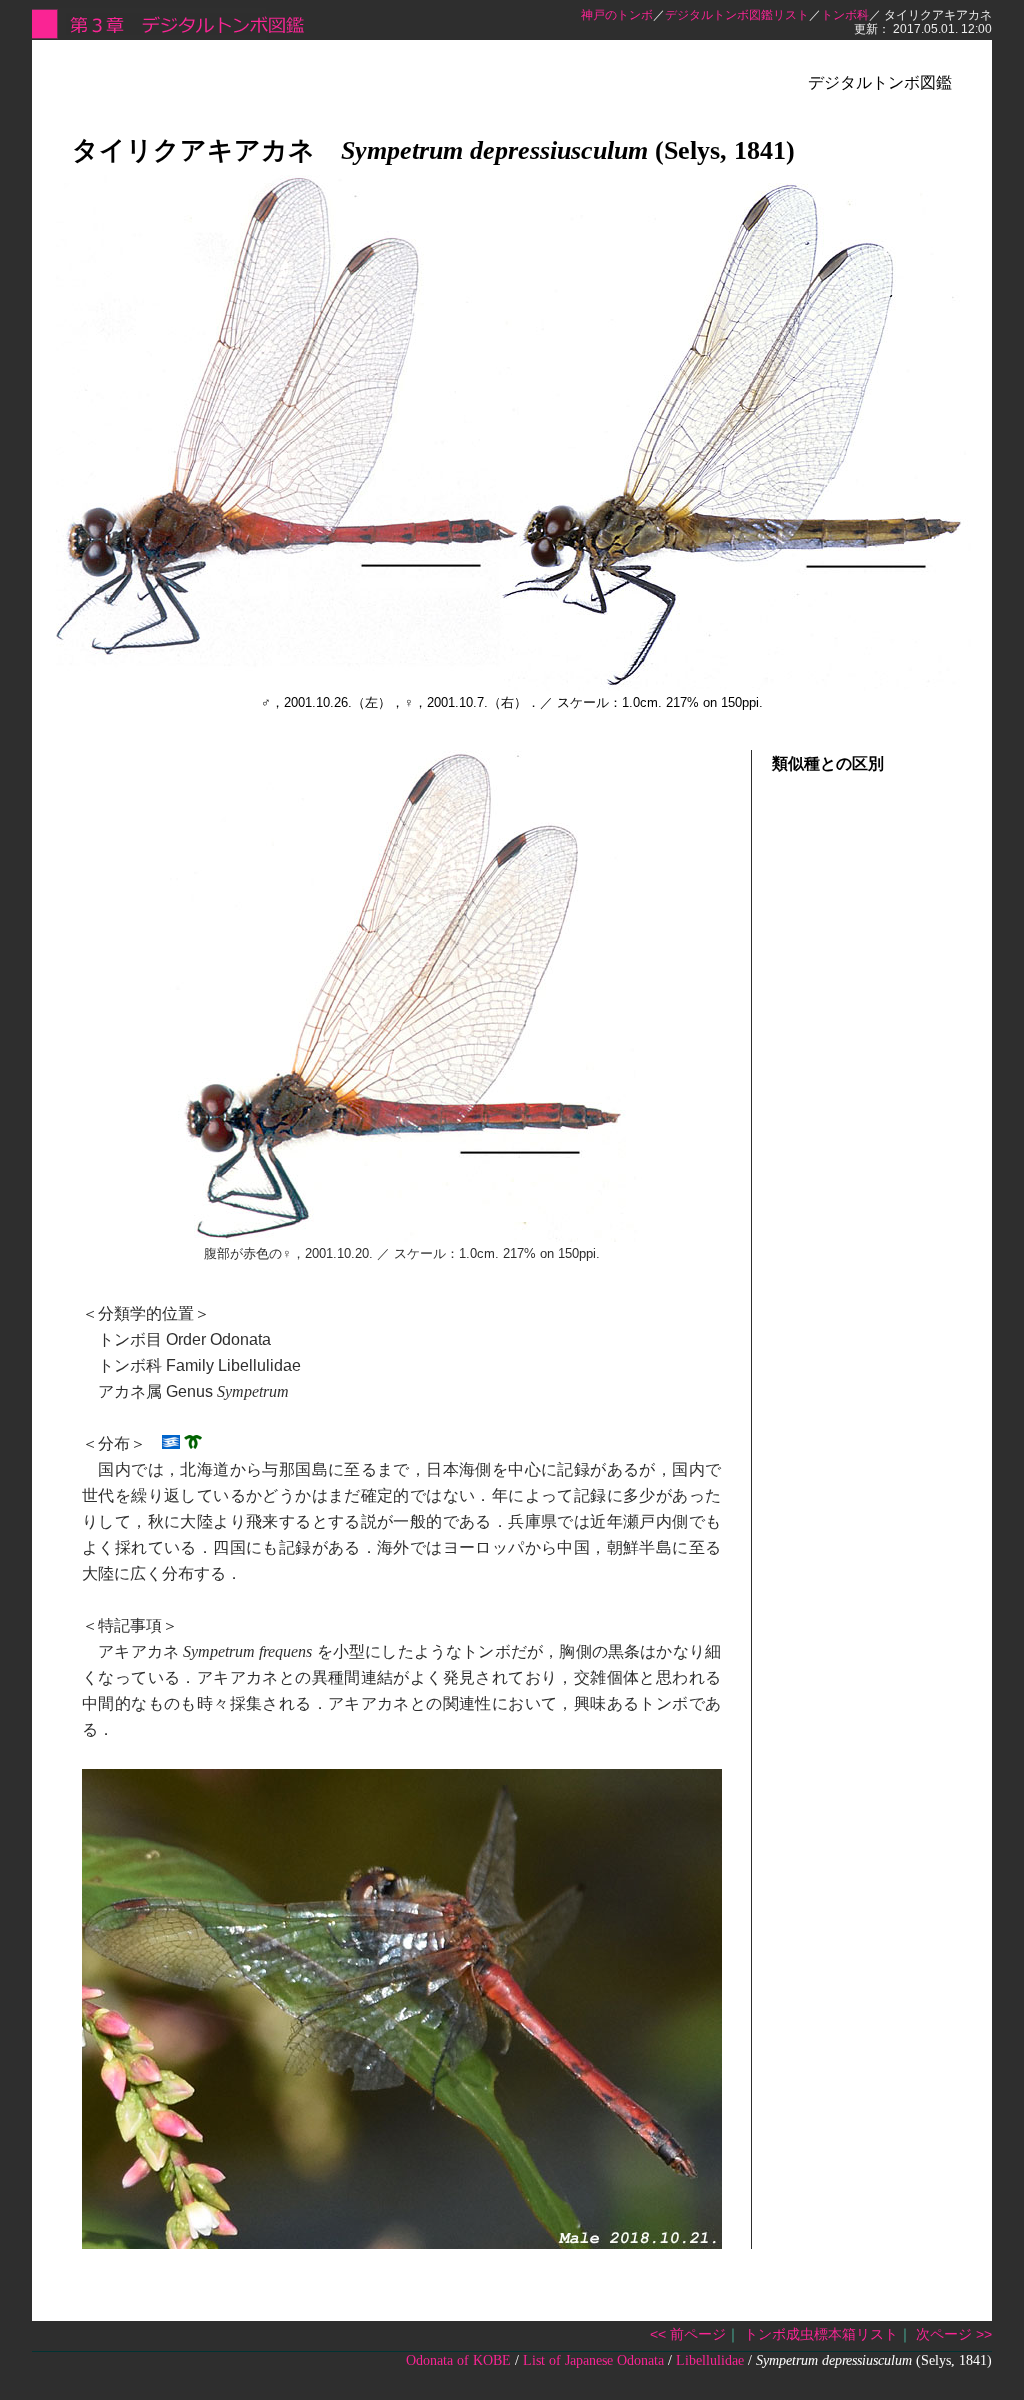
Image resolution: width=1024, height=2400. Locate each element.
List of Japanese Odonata (593, 2360)
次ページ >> (954, 2334)
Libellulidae (710, 2360)
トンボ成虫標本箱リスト (821, 2334)
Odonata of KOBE (458, 2360)
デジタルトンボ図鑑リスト (737, 15)
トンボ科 (845, 15)
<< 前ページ (688, 2334)
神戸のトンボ (617, 15)
